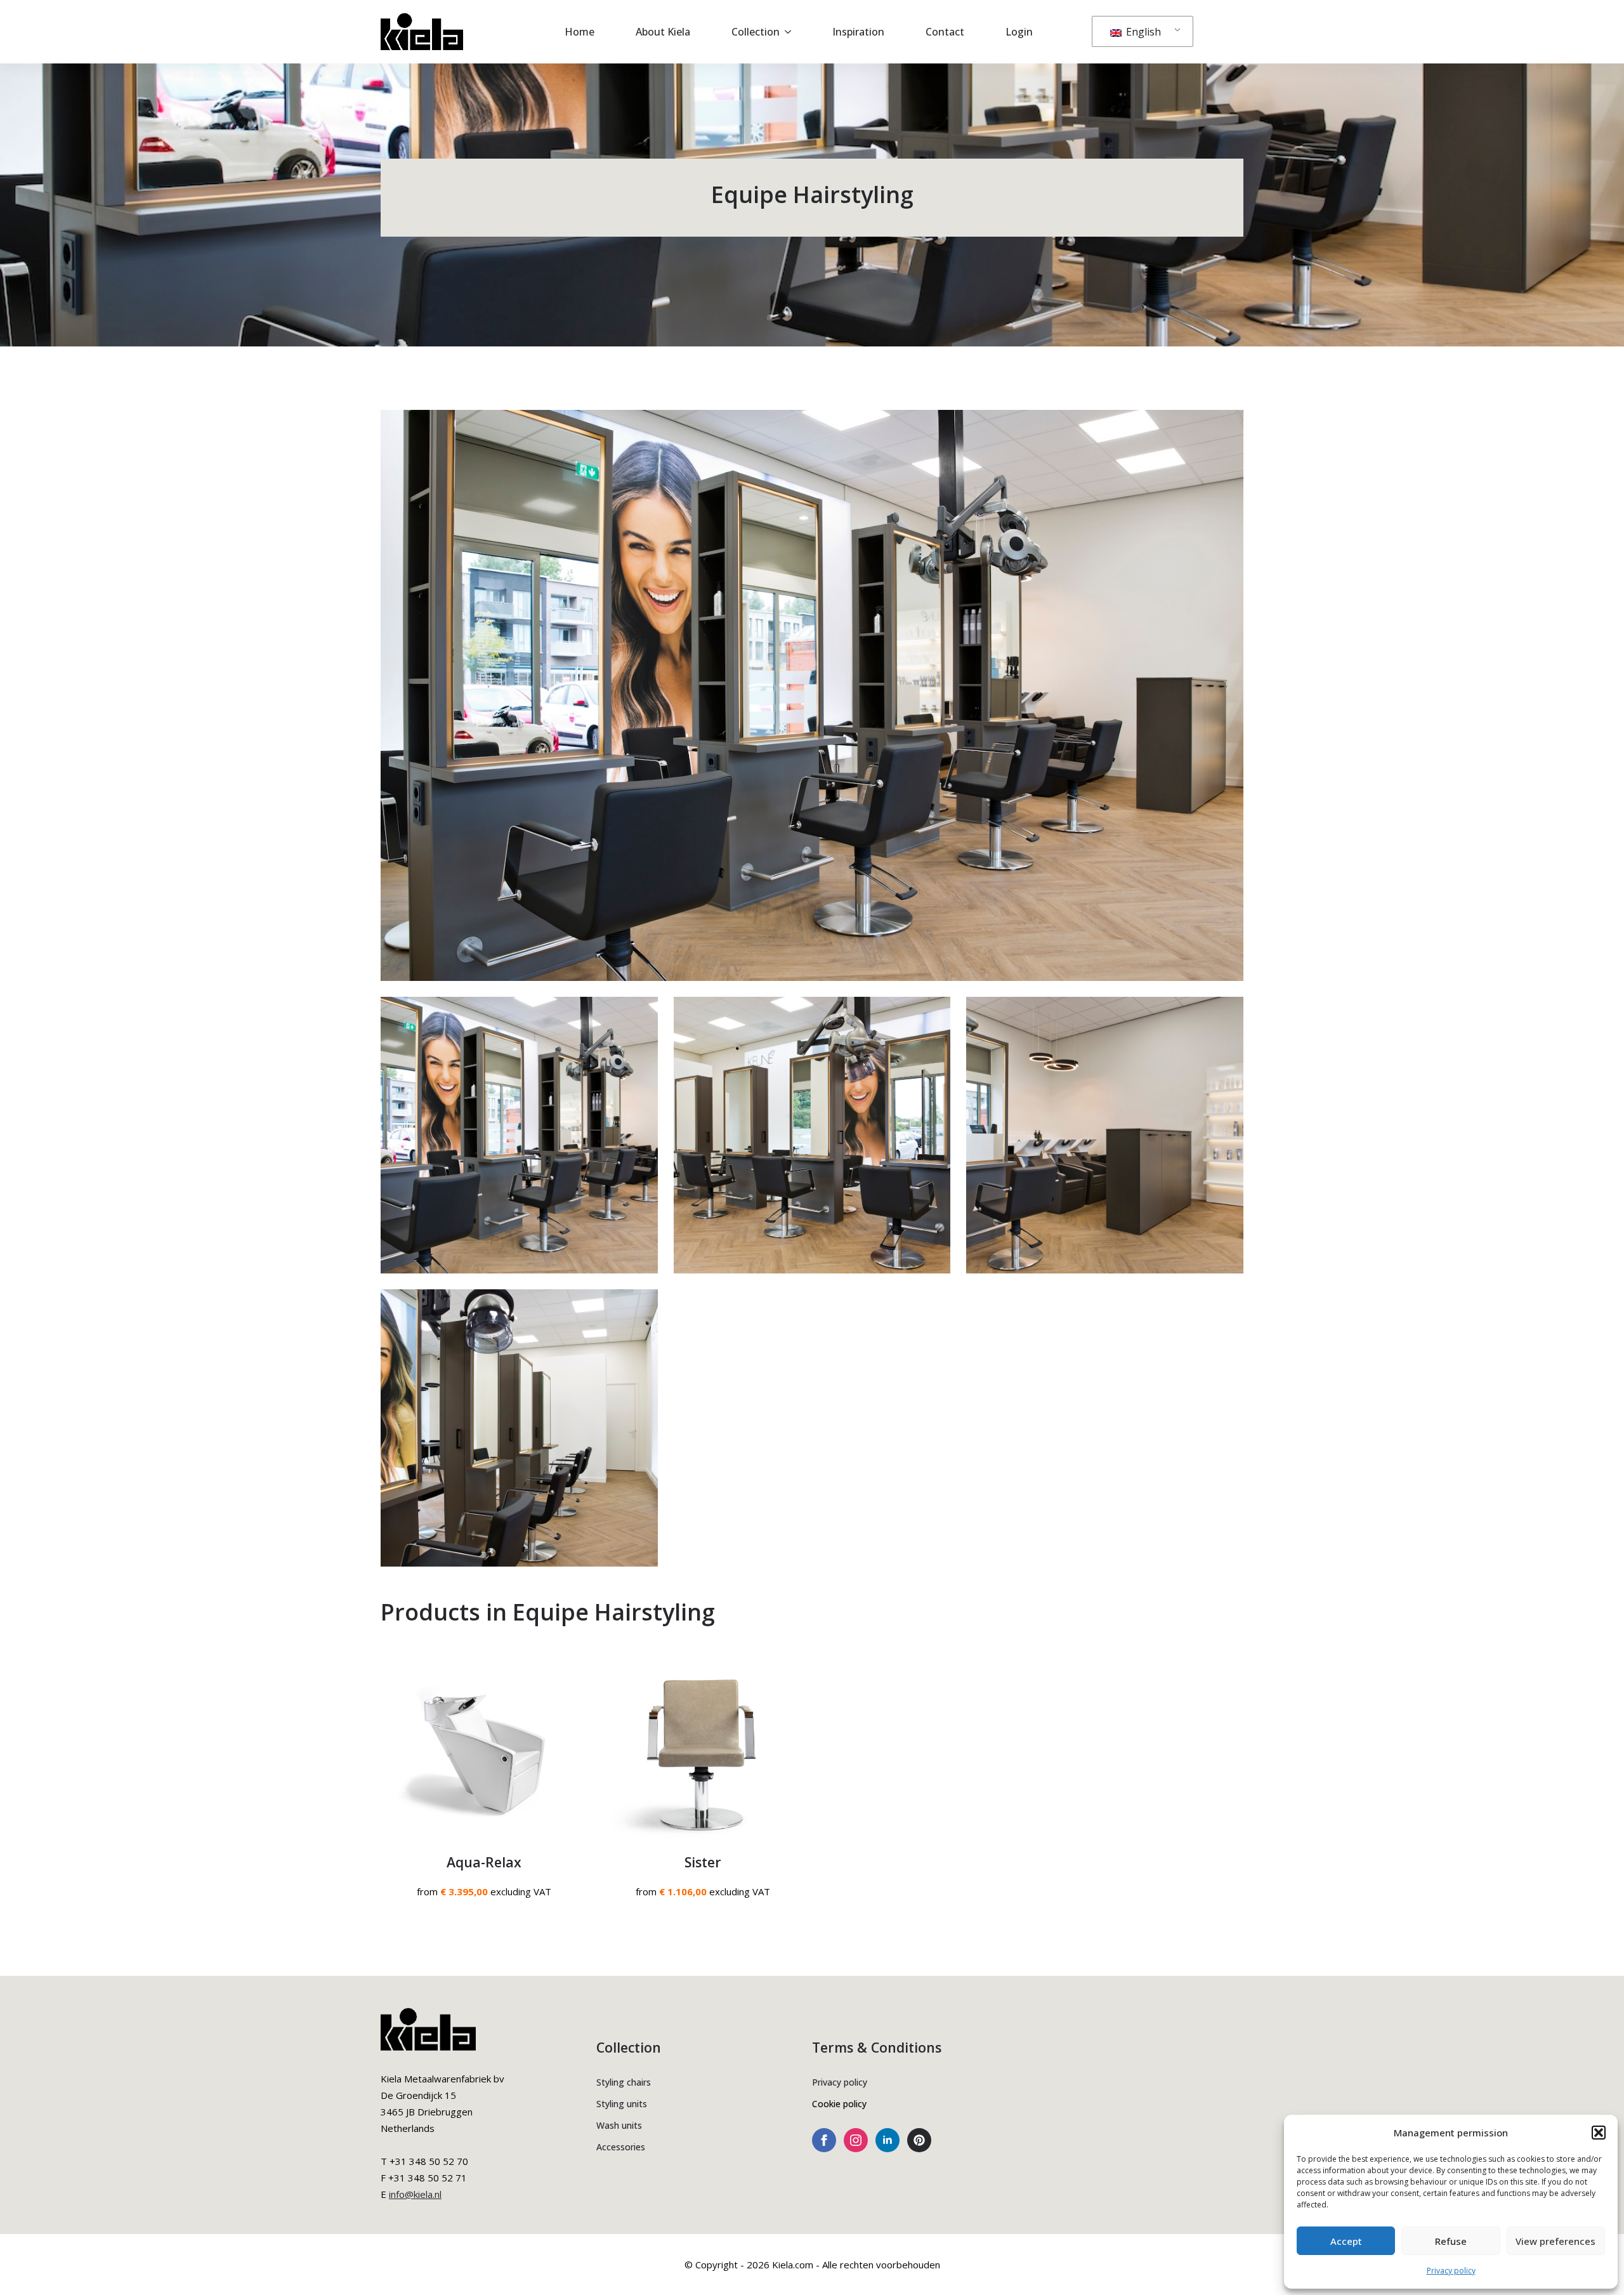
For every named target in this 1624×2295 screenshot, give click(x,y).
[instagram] (856, 2140)
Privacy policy (1451, 2271)
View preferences (1555, 2241)
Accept (1346, 2241)
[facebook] (824, 2140)
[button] (1599, 2133)
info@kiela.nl (415, 2194)
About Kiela (663, 32)
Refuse (1451, 2241)
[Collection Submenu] (792, 32)
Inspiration (858, 32)
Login (1019, 32)
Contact (945, 32)
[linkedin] (887, 2140)
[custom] (919, 2140)
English (1142, 32)
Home (580, 32)
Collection (756, 32)
